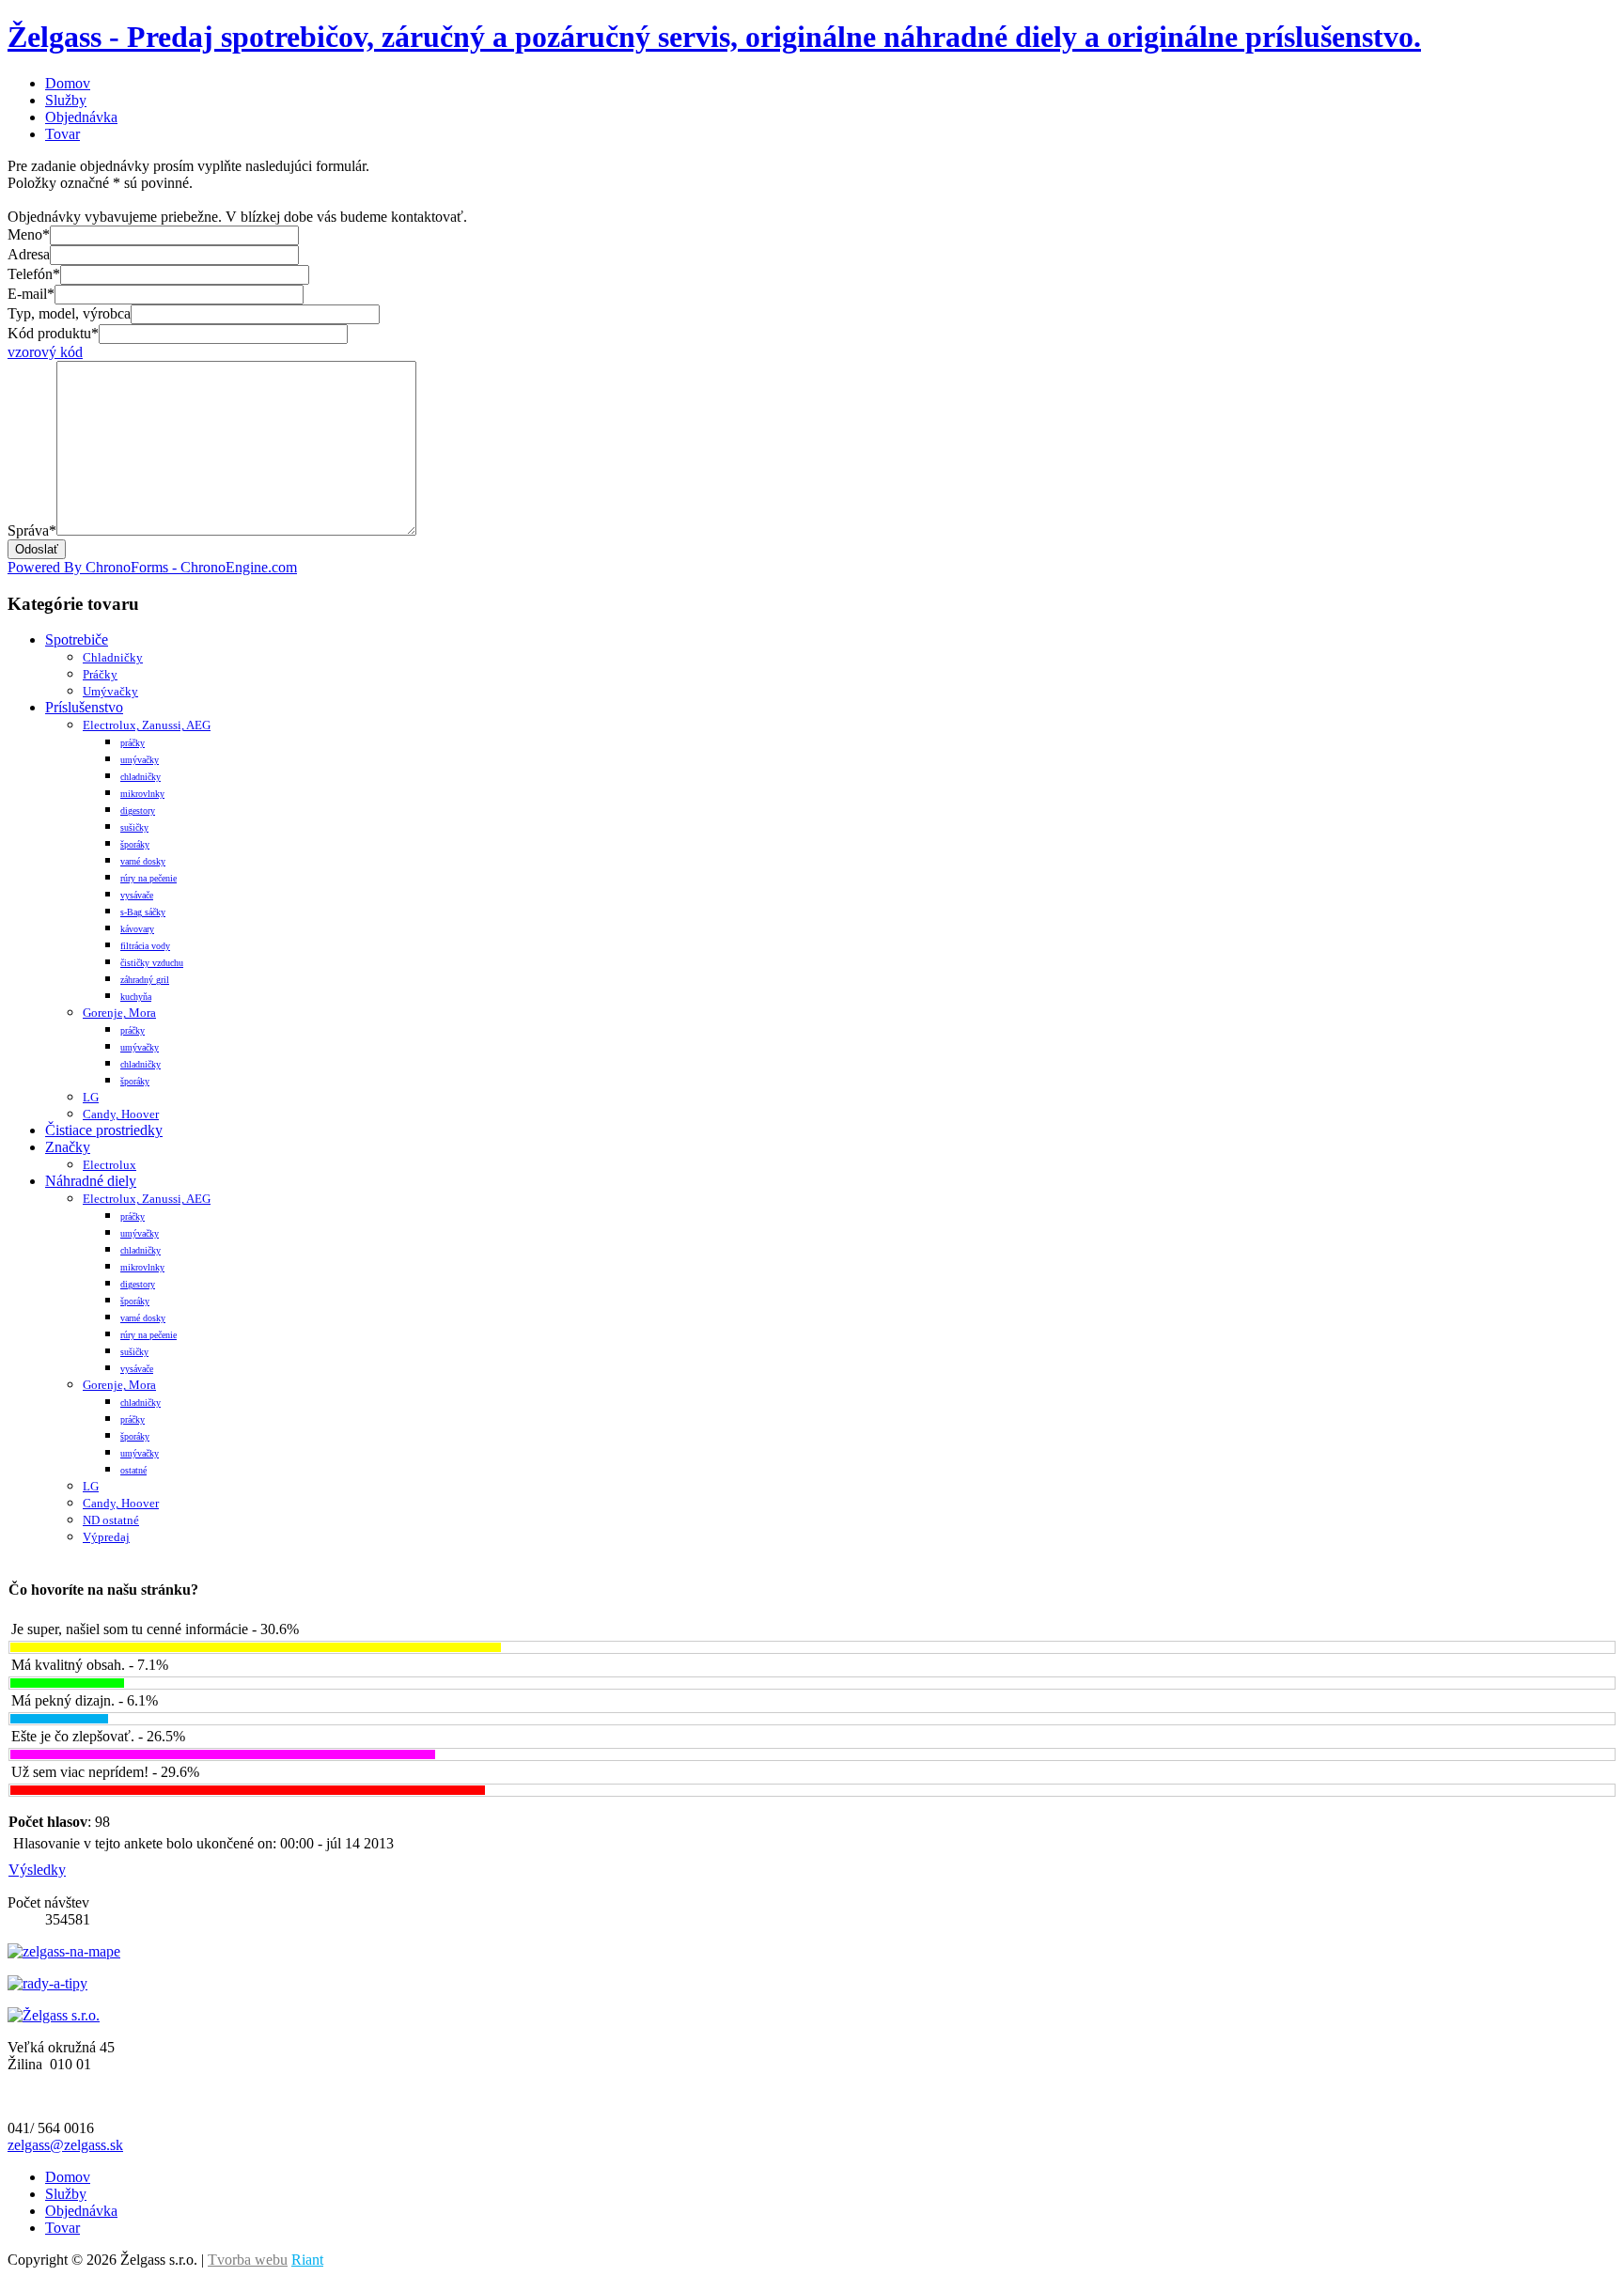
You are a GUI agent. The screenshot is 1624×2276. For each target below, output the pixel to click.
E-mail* (31, 294)
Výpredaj (106, 1537)
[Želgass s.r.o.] (54, 2015)
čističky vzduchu (152, 963)
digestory (138, 811)
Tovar (62, 134)
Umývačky (110, 691)
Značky (68, 1147)
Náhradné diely (91, 1181)
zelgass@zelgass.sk (65, 2145)
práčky (133, 743)
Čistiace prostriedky (104, 1130)
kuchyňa (136, 997)
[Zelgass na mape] (64, 1951)
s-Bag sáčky (143, 912)
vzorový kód (45, 352)
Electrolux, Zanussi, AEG (147, 725)
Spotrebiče (77, 639)
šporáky (135, 844)
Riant (307, 2260)
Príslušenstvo (84, 707)
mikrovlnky (142, 794)
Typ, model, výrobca (69, 313)
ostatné (133, 1470)
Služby (66, 100)
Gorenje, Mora (119, 1013)
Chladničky (113, 657)
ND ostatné (111, 1520)
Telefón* (34, 274)
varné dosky (143, 861)
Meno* (29, 234)
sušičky (134, 827)
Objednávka (81, 117)
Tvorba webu (248, 2260)
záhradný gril (145, 980)
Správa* (32, 530)
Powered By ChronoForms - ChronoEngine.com (152, 567)
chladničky (141, 777)
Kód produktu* (53, 333)
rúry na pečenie (148, 878)
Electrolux (109, 1165)
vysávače (137, 895)
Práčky (100, 674)
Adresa (29, 254)
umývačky (140, 760)
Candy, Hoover (121, 1114)
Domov (68, 83)
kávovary (137, 929)
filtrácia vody (145, 946)
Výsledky (37, 1870)
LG (91, 1097)
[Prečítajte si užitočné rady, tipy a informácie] (47, 1983)
